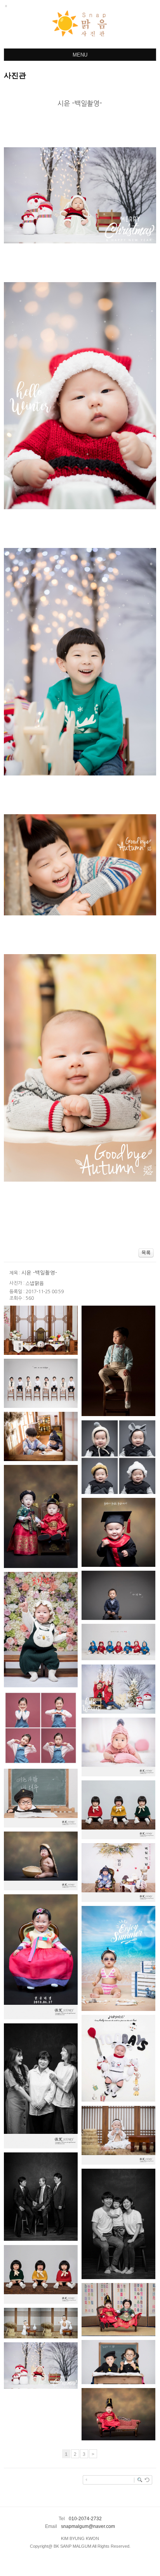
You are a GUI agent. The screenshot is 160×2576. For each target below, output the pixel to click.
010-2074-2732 (85, 2519)
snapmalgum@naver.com (88, 2526)
